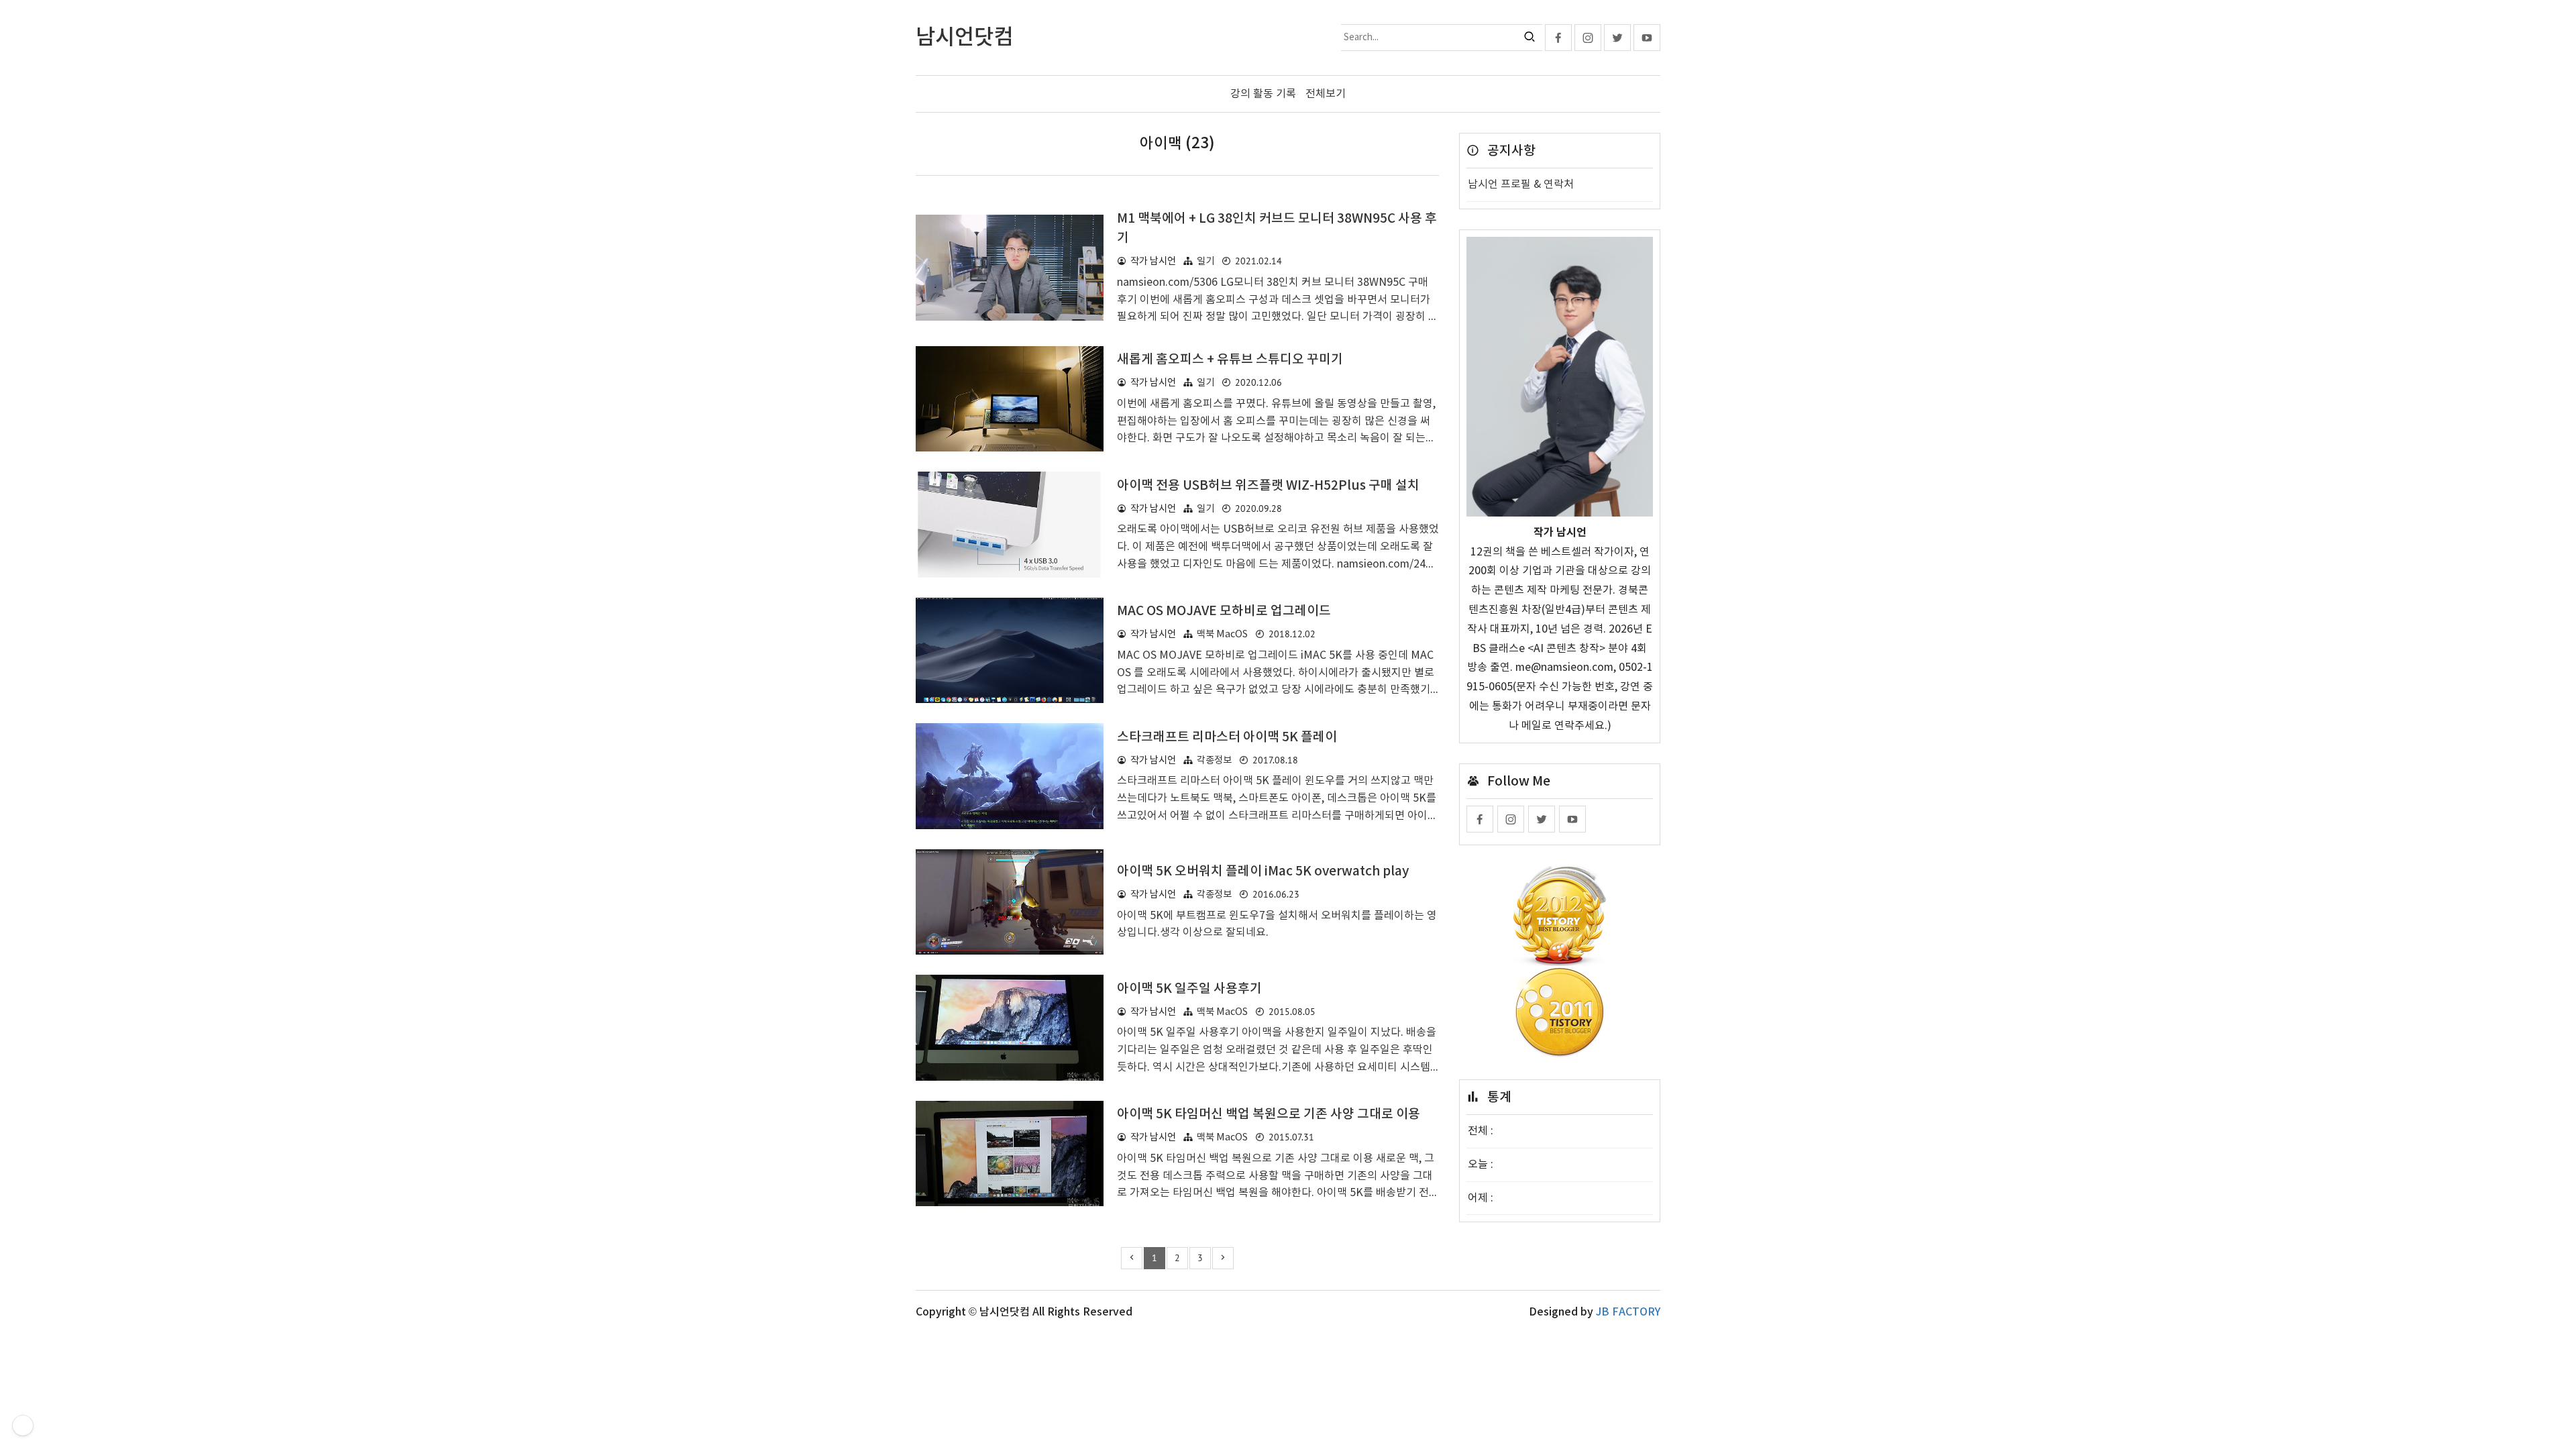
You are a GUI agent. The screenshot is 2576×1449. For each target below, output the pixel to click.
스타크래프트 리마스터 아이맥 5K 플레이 (1227, 737)
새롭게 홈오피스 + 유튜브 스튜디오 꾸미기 (1230, 360)
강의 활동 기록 (1263, 94)
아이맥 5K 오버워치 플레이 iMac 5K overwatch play (1263, 871)
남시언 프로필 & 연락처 (1521, 184)
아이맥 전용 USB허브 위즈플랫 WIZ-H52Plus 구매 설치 (1268, 486)
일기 (1205, 261)
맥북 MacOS (1222, 634)
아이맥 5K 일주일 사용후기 (1189, 989)
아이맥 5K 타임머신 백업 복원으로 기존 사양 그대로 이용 (1269, 1114)
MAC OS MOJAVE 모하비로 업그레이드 (1224, 611)
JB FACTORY (1628, 1312)
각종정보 (1214, 760)
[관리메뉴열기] (23, 1426)
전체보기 (1326, 94)
